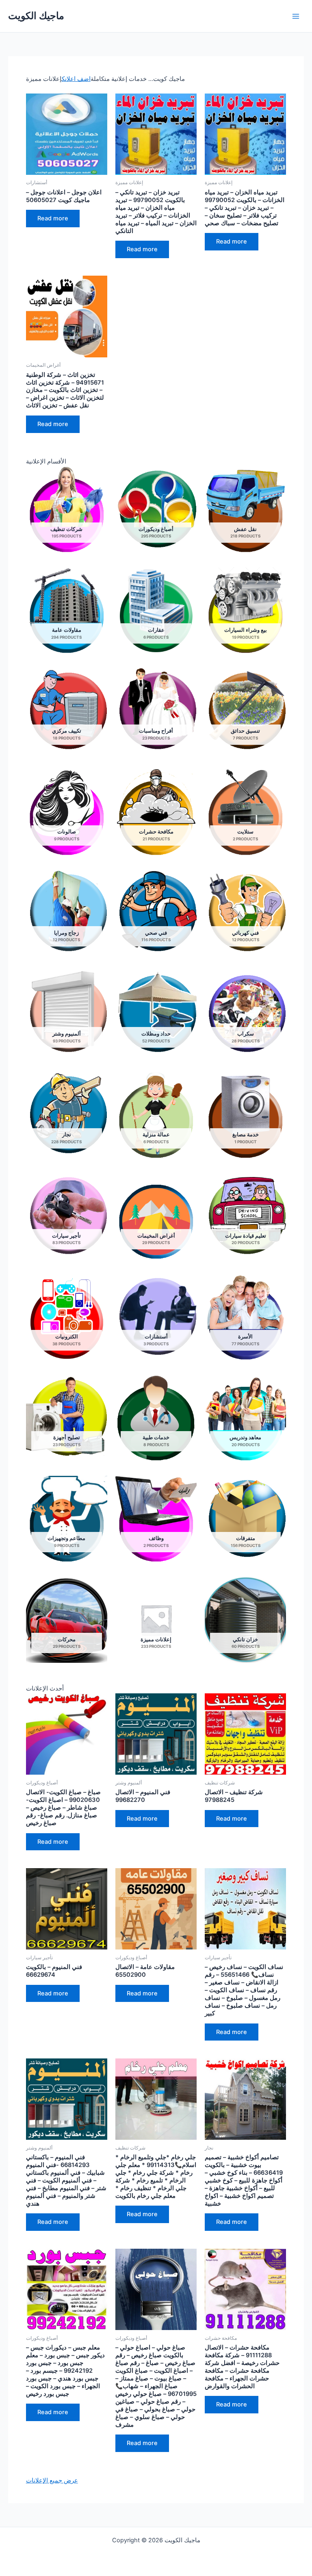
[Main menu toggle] (296, 16)
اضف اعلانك (76, 79)
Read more (53, 218)
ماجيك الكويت (36, 16)
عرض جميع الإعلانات (52, 2480)
